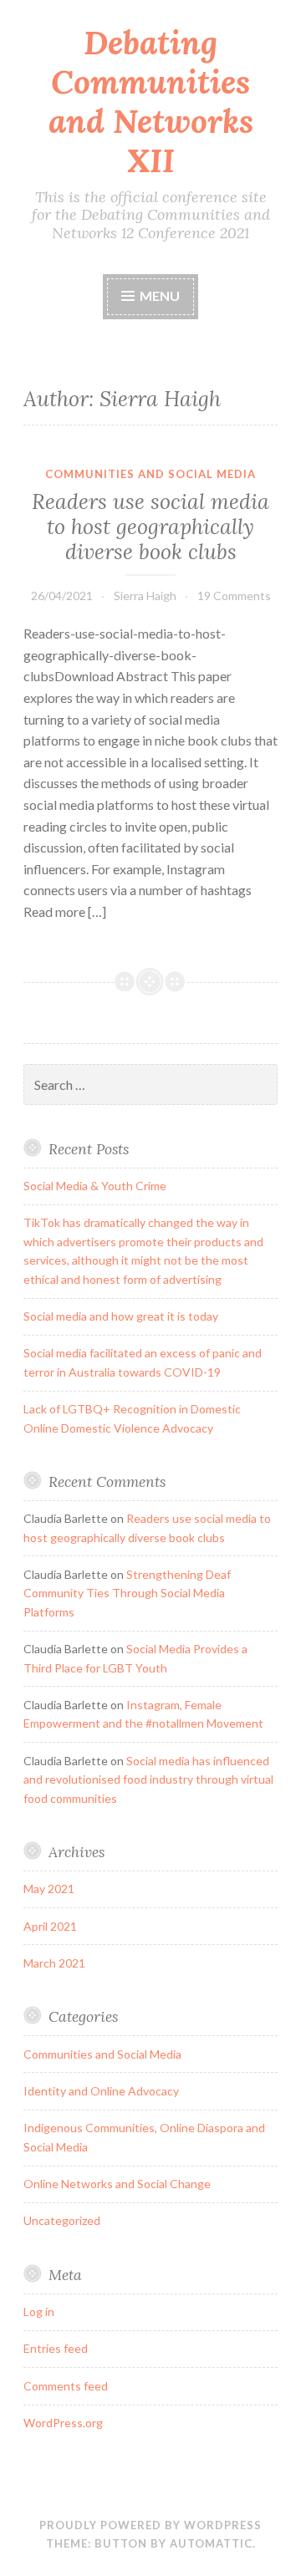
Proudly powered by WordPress (150, 2525)
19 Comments (234, 596)
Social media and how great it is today (121, 1316)
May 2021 (49, 1889)
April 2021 (50, 1926)
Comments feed (66, 2386)
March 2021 (54, 1963)
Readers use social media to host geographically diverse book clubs (150, 527)
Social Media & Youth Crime (95, 1186)
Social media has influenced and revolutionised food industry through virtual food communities (148, 1779)
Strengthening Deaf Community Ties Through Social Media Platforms (127, 1593)
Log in (39, 2311)
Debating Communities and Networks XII (151, 102)
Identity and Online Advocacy (101, 2091)
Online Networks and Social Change (117, 2184)
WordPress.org (63, 2423)
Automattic (211, 2543)
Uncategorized (62, 2220)
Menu (160, 295)
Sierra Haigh (145, 596)
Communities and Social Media (150, 474)
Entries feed (56, 2348)
